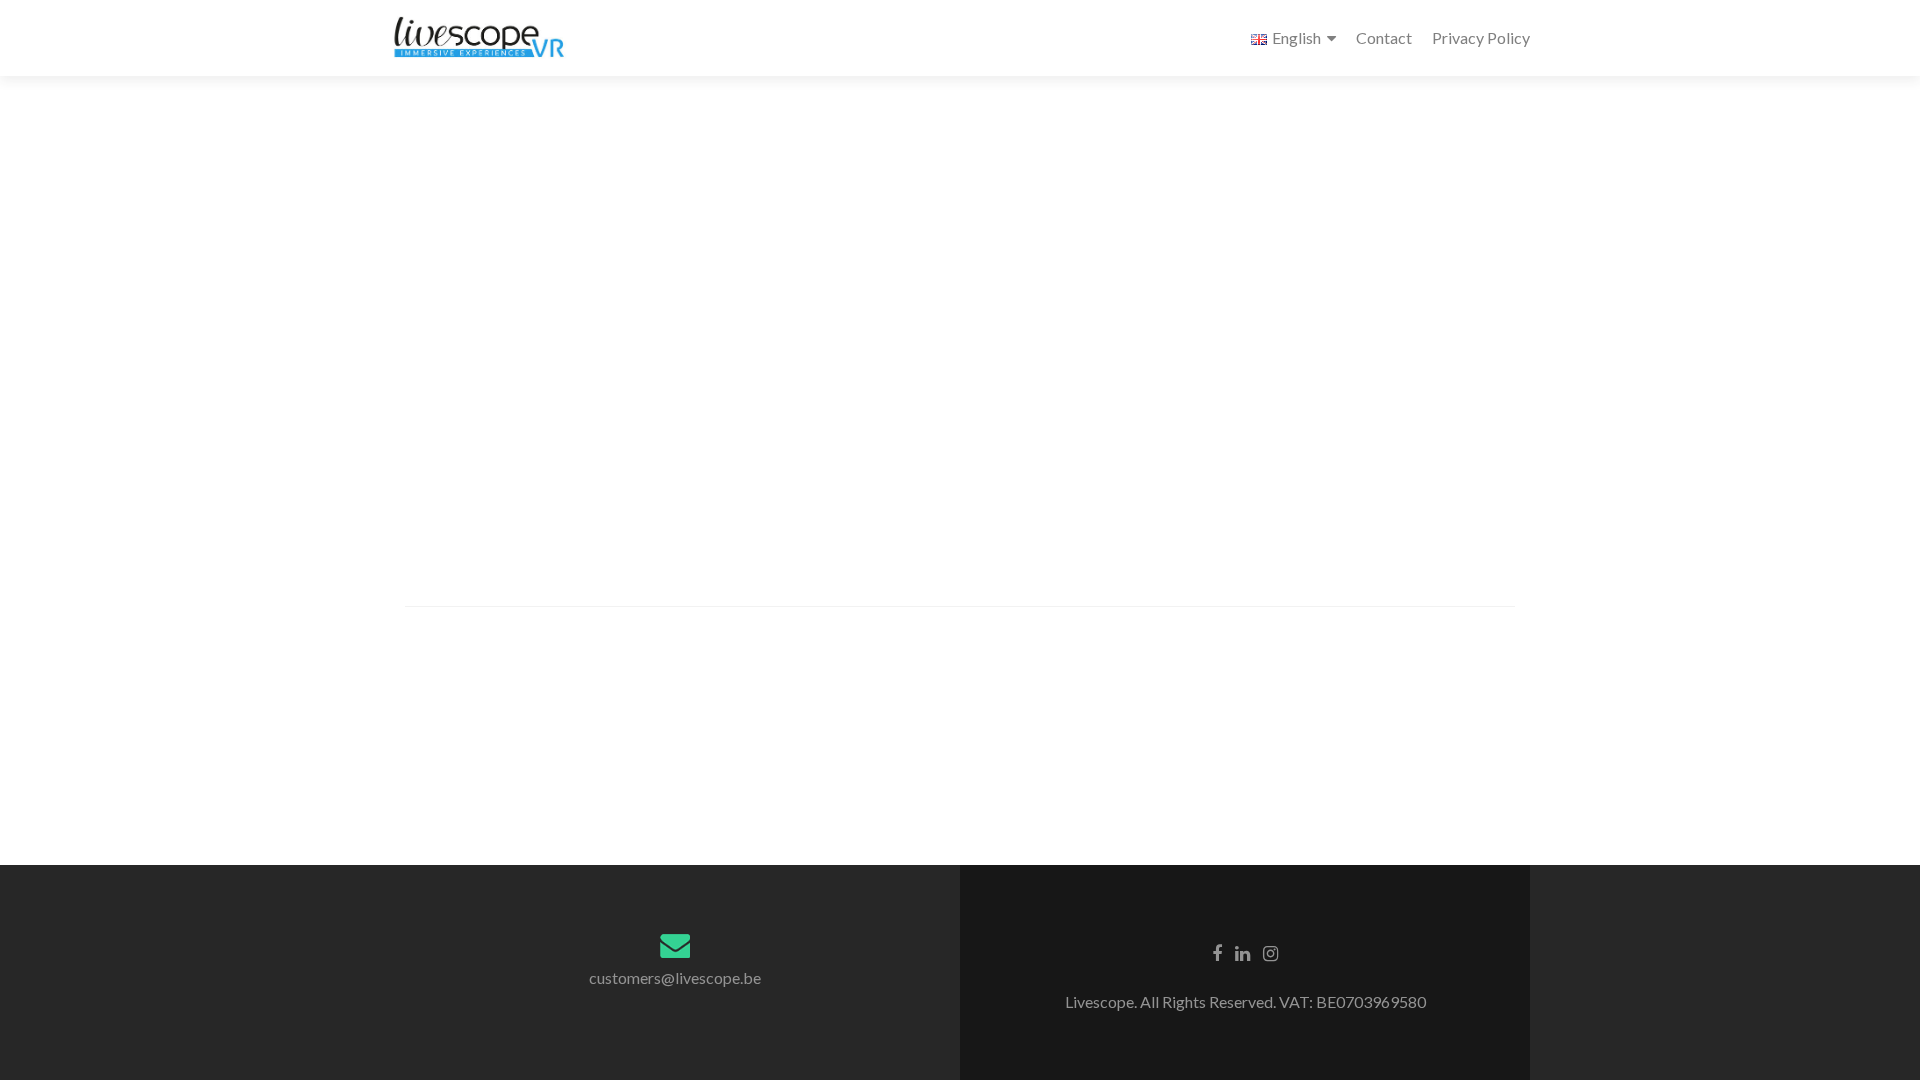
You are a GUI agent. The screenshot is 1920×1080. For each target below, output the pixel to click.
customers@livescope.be (675, 977)
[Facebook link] (1217, 952)
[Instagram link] (1270, 952)
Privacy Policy (1481, 37)
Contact (1384, 37)
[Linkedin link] (1242, 952)
